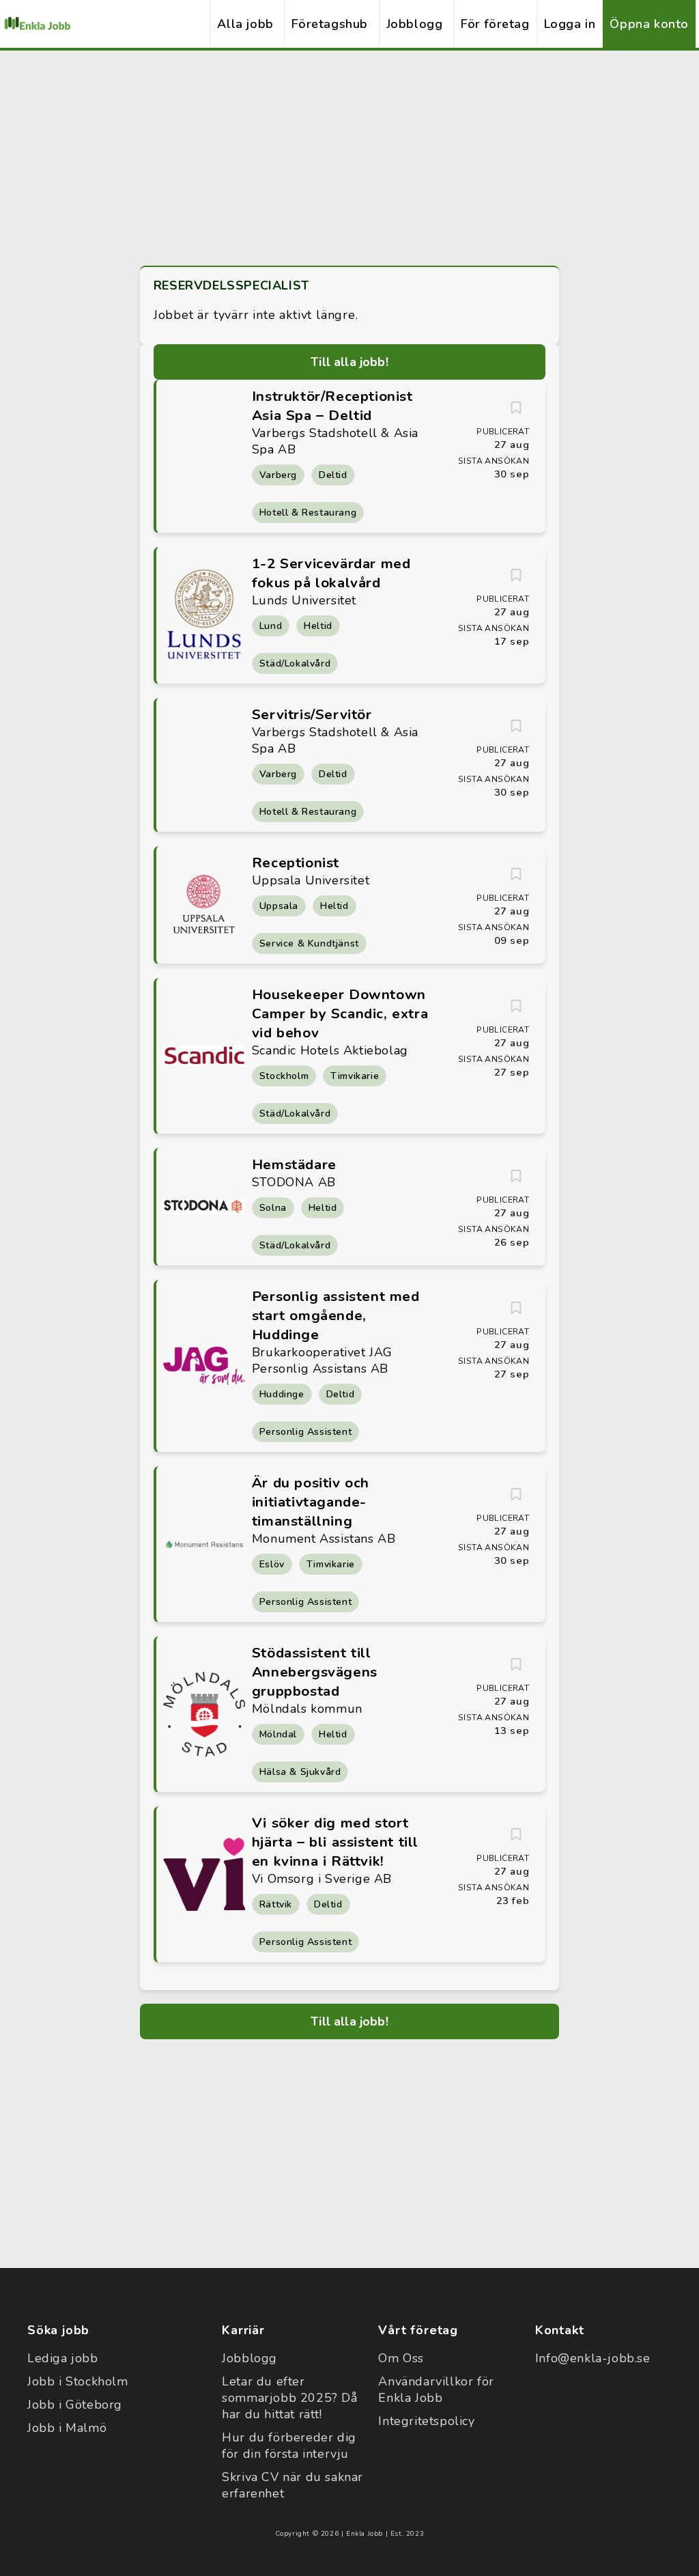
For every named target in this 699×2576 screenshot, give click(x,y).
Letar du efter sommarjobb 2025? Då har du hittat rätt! (289, 2398)
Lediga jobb (63, 2358)
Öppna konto (649, 24)
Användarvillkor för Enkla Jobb (436, 2390)
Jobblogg (415, 24)
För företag (495, 24)
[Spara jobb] (516, 408)
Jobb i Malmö (67, 2428)
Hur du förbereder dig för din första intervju (289, 2446)
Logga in (570, 24)
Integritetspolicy (426, 2421)
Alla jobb (245, 24)
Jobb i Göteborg (75, 2405)
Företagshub (330, 24)
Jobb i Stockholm (78, 2381)
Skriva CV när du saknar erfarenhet (293, 2485)
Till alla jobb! (349, 362)
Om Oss (401, 2358)
